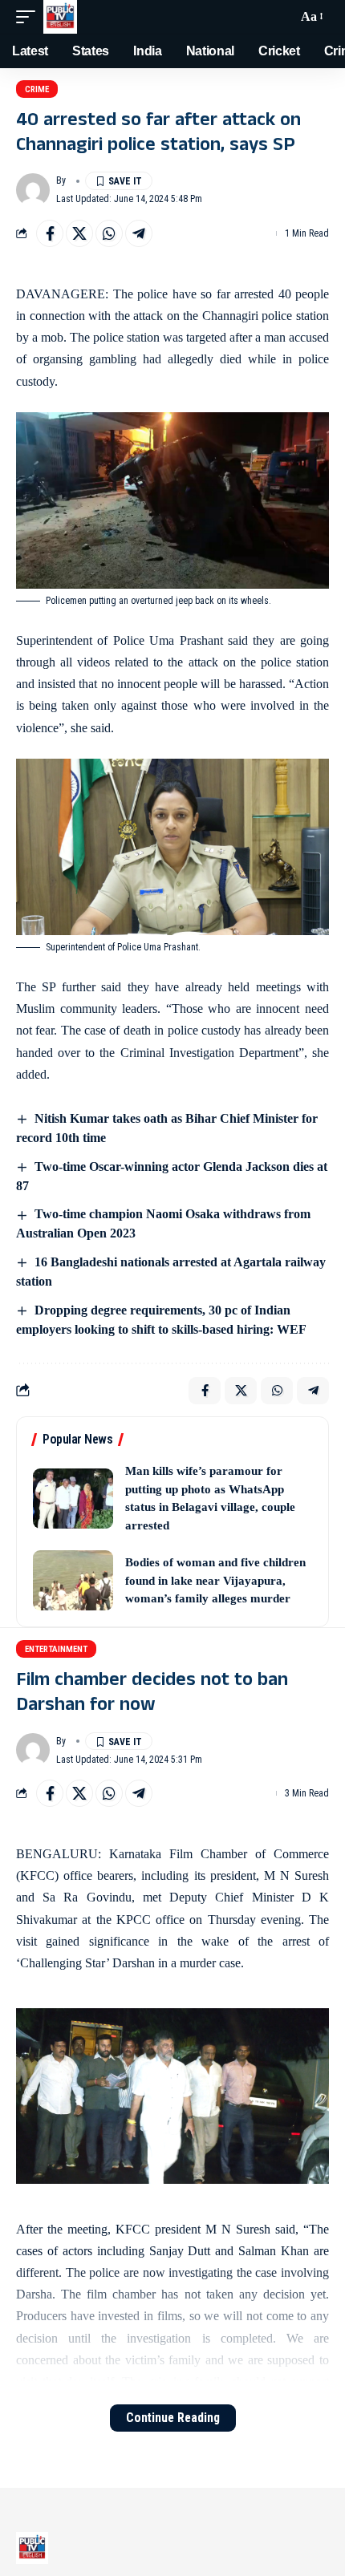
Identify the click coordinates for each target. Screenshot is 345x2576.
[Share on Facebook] (50, 233)
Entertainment (56, 1649)
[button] (30, 17)
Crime (37, 89)
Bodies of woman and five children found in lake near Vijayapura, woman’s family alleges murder (215, 1580)
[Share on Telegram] (139, 233)
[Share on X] (79, 233)
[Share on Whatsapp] (109, 233)
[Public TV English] (60, 17)
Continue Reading (173, 2418)
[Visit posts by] (33, 190)
